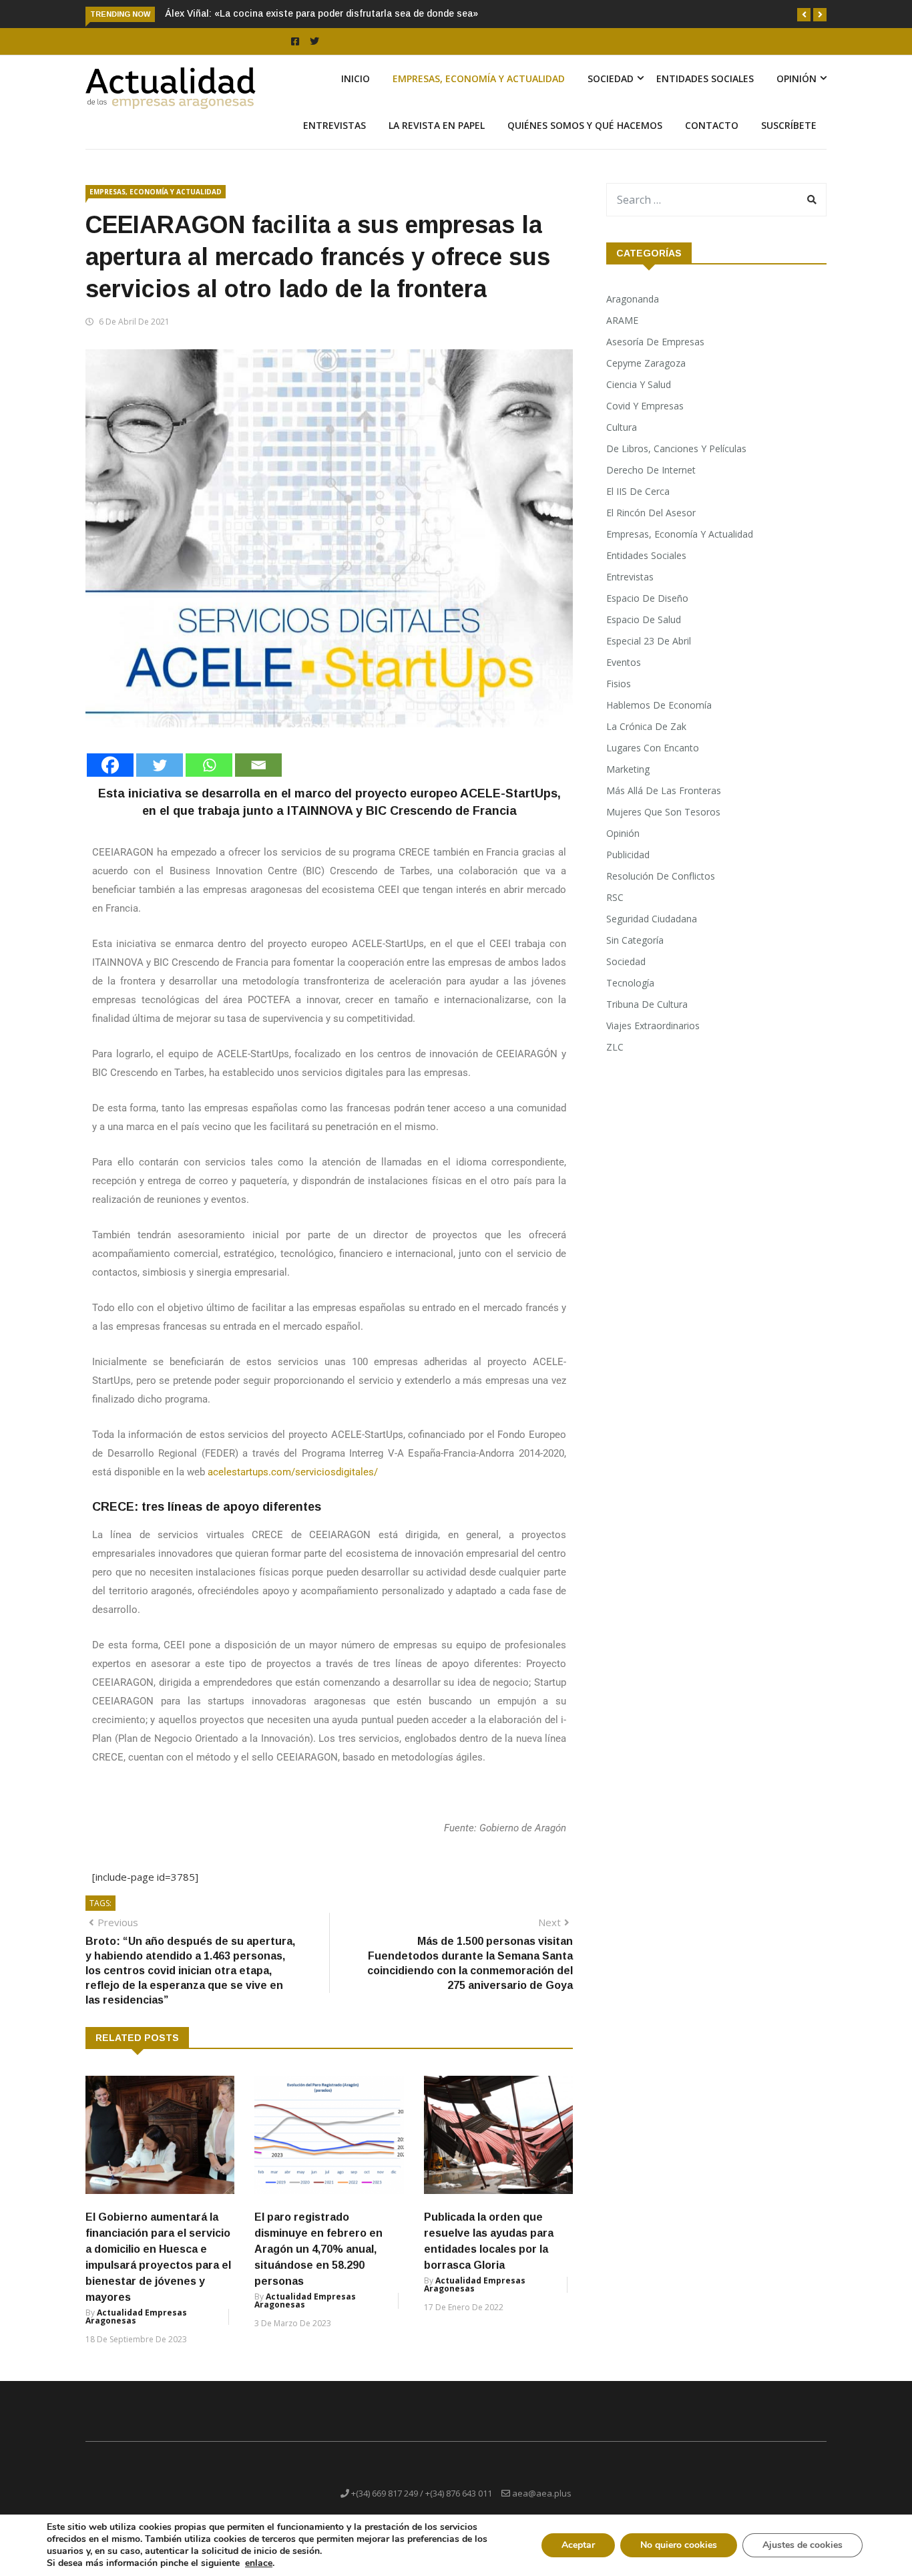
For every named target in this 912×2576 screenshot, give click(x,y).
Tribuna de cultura (647, 1004)
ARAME (622, 320)
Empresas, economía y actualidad (479, 78)
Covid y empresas (645, 406)
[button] (804, 15)
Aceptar (578, 2545)
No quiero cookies (679, 2545)
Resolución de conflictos (661, 876)
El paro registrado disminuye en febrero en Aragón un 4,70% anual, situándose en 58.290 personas (318, 2249)
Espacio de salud (644, 619)
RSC (615, 897)
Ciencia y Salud (639, 384)
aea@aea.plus (542, 2493)
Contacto (712, 125)
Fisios (619, 684)
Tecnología (630, 983)
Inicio (356, 78)
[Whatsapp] (209, 765)
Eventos (624, 662)
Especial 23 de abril (649, 641)
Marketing (628, 769)
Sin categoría (635, 940)
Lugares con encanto (653, 748)
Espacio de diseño (647, 598)
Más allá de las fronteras (664, 790)
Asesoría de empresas (655, 342)
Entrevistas (334, 125)
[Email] (258, 765)
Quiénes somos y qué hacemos (585, 125)
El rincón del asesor (651, 513)
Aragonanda (633, 299)
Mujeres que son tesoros (663, 812)
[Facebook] (110, 765)
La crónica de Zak (646, 726)
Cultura (622, 427)
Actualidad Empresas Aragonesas (136, 2317)
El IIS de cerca (638, 491)
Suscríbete (789, 125)
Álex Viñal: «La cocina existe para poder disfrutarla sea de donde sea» (321, 13)
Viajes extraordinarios (653, 1026)
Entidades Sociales (705, 78)
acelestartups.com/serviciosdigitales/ (293, 1472)
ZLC (615, 1047)
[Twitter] (160, 765)
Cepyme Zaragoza (646, 363)
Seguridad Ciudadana (652, 919)
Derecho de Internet (651, 470)
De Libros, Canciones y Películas (676, 448)
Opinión (796, 78)
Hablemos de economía (659, 705)
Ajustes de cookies (803, 2545)
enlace (259, 2563)
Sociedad (611, 78)
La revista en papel (437, 125)
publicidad (628, 855)
